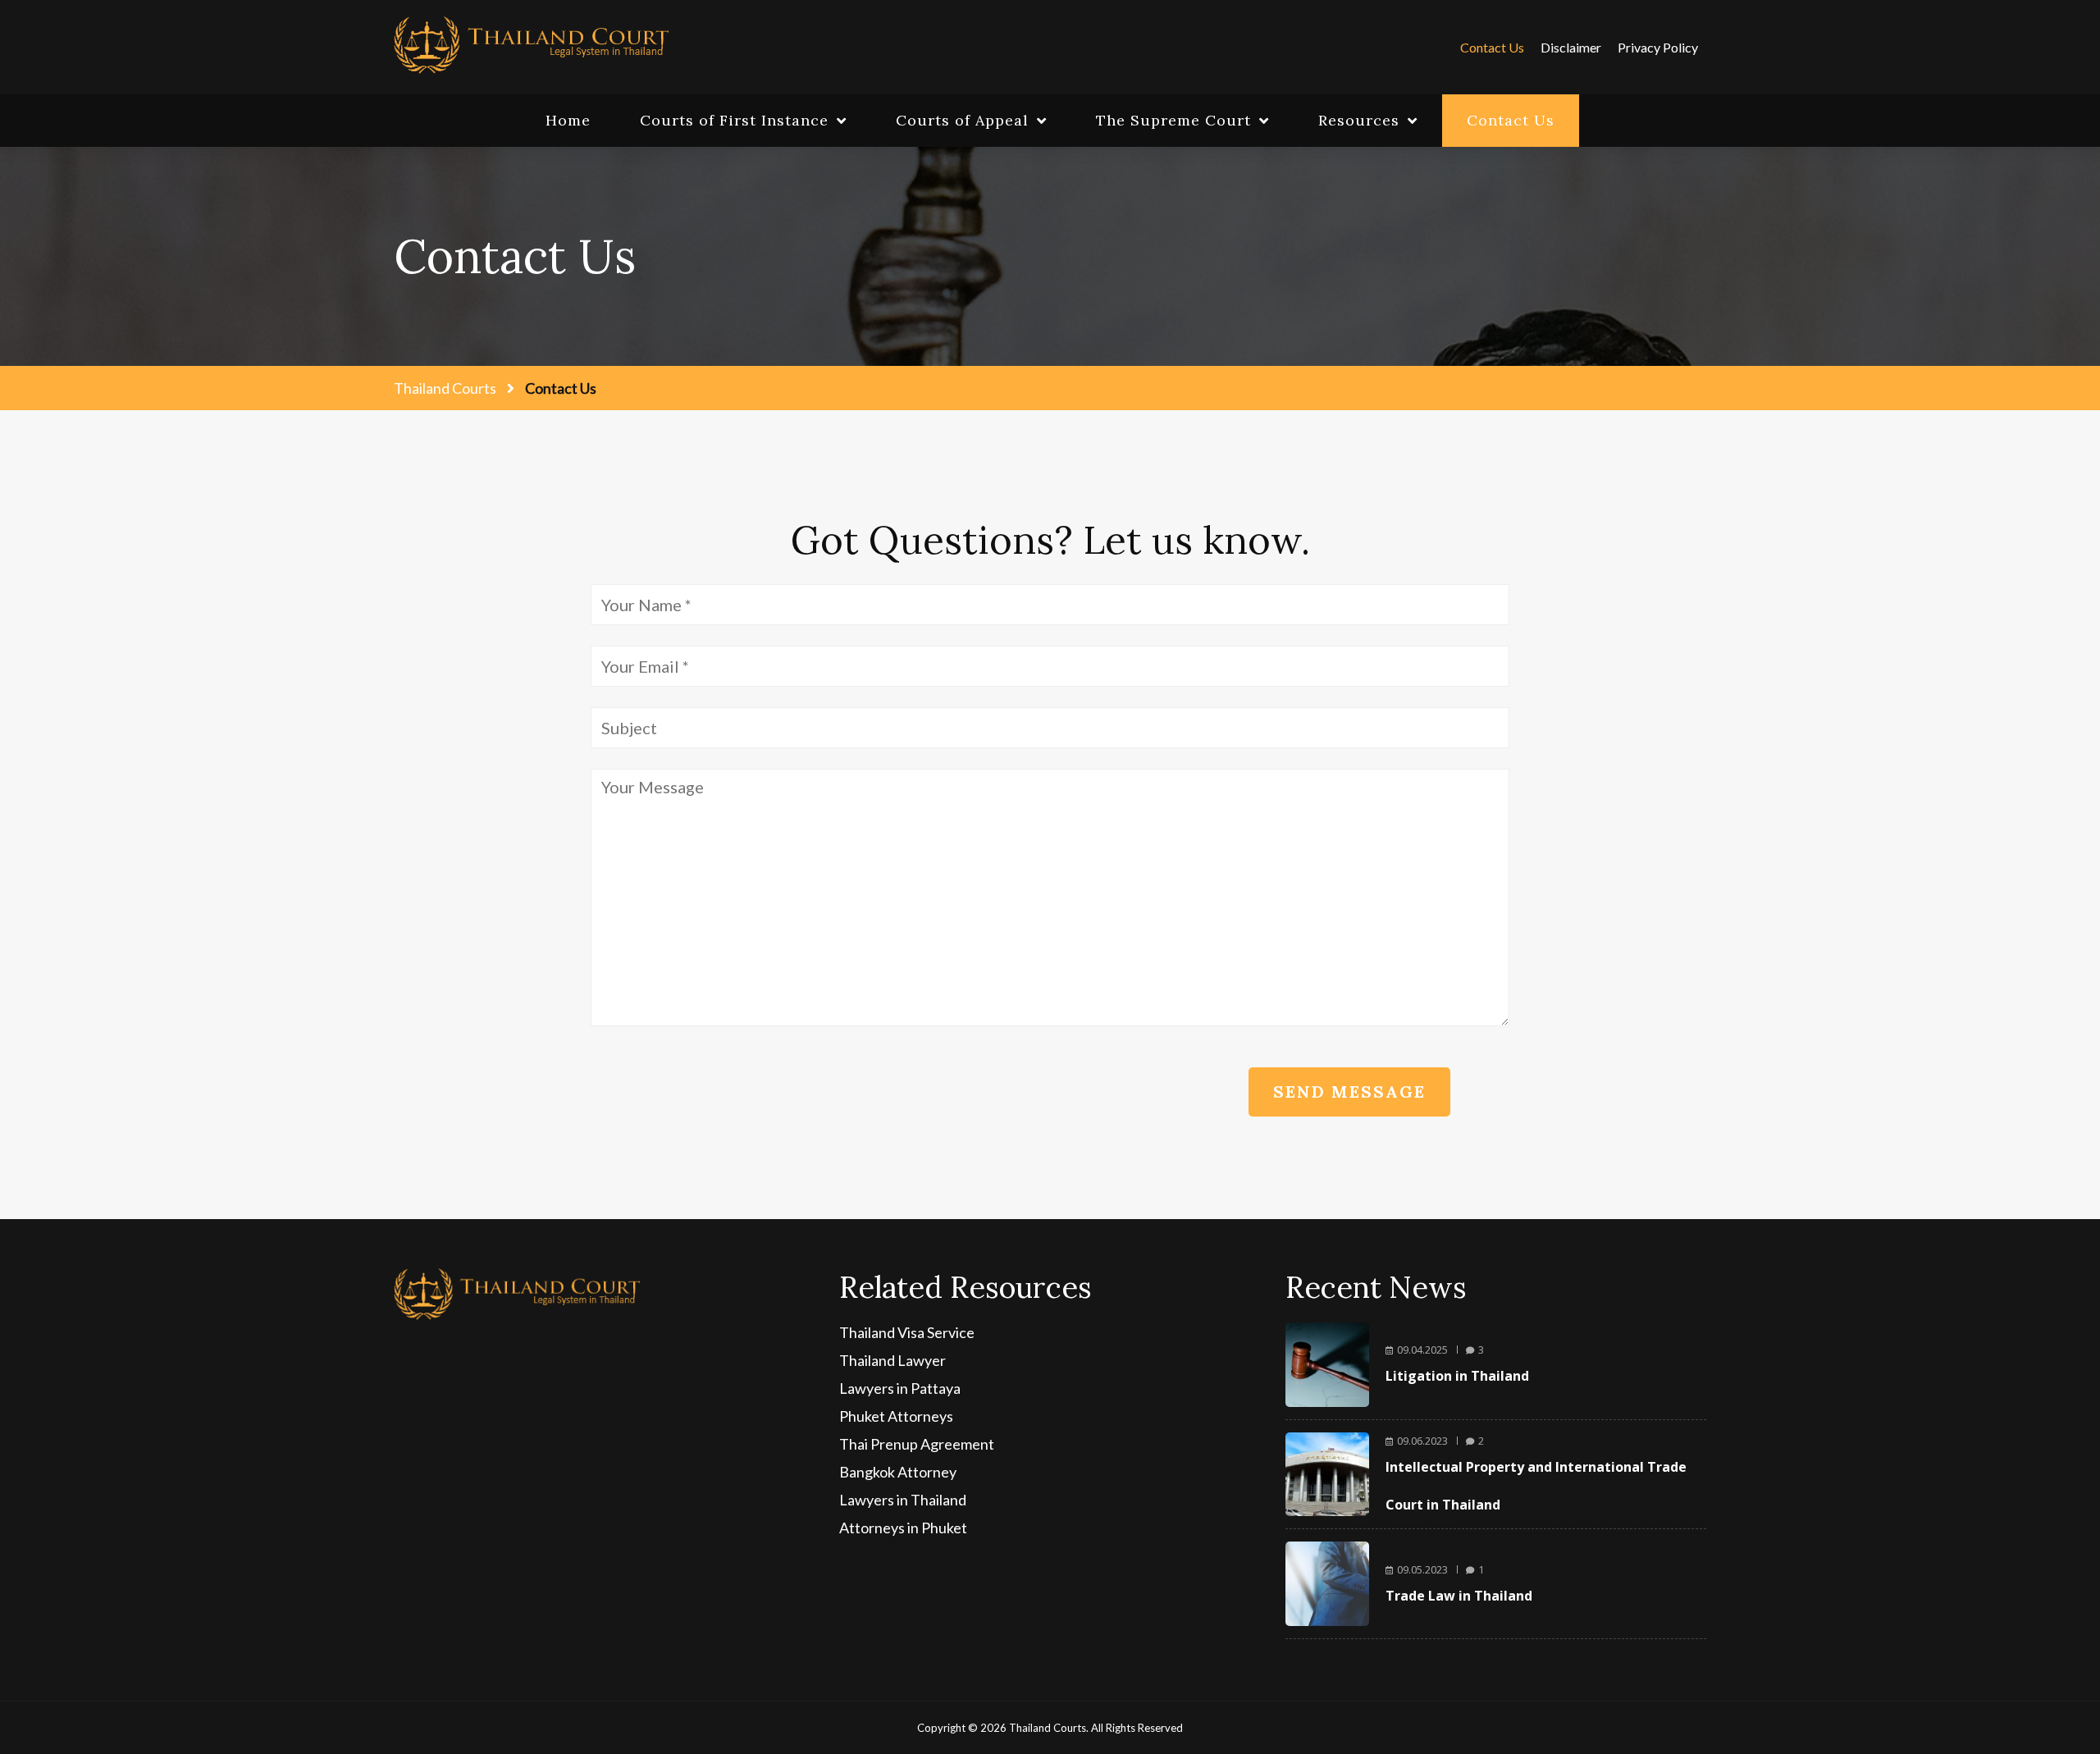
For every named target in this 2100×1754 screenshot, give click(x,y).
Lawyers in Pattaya (900, 1388)
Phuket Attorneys (896, 1416)
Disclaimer (1571, 47)
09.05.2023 (1422, 1569)
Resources (1359, 120)
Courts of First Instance (734, 120)
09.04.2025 (1422, 1350)
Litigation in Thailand (1457, 1376)
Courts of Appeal (962, 120)
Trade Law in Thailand (1459, 1596)
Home (568, 120)
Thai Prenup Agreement (917, 1444)
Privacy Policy (1658, 47)
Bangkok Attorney (898, 1472)
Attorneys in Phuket (903, 1528)
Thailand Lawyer (892, 1360)
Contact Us (1492, 47)
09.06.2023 (1422, 1441)
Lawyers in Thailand (903, 1500)
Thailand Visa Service (907, 1332)
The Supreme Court (1173, 120)
